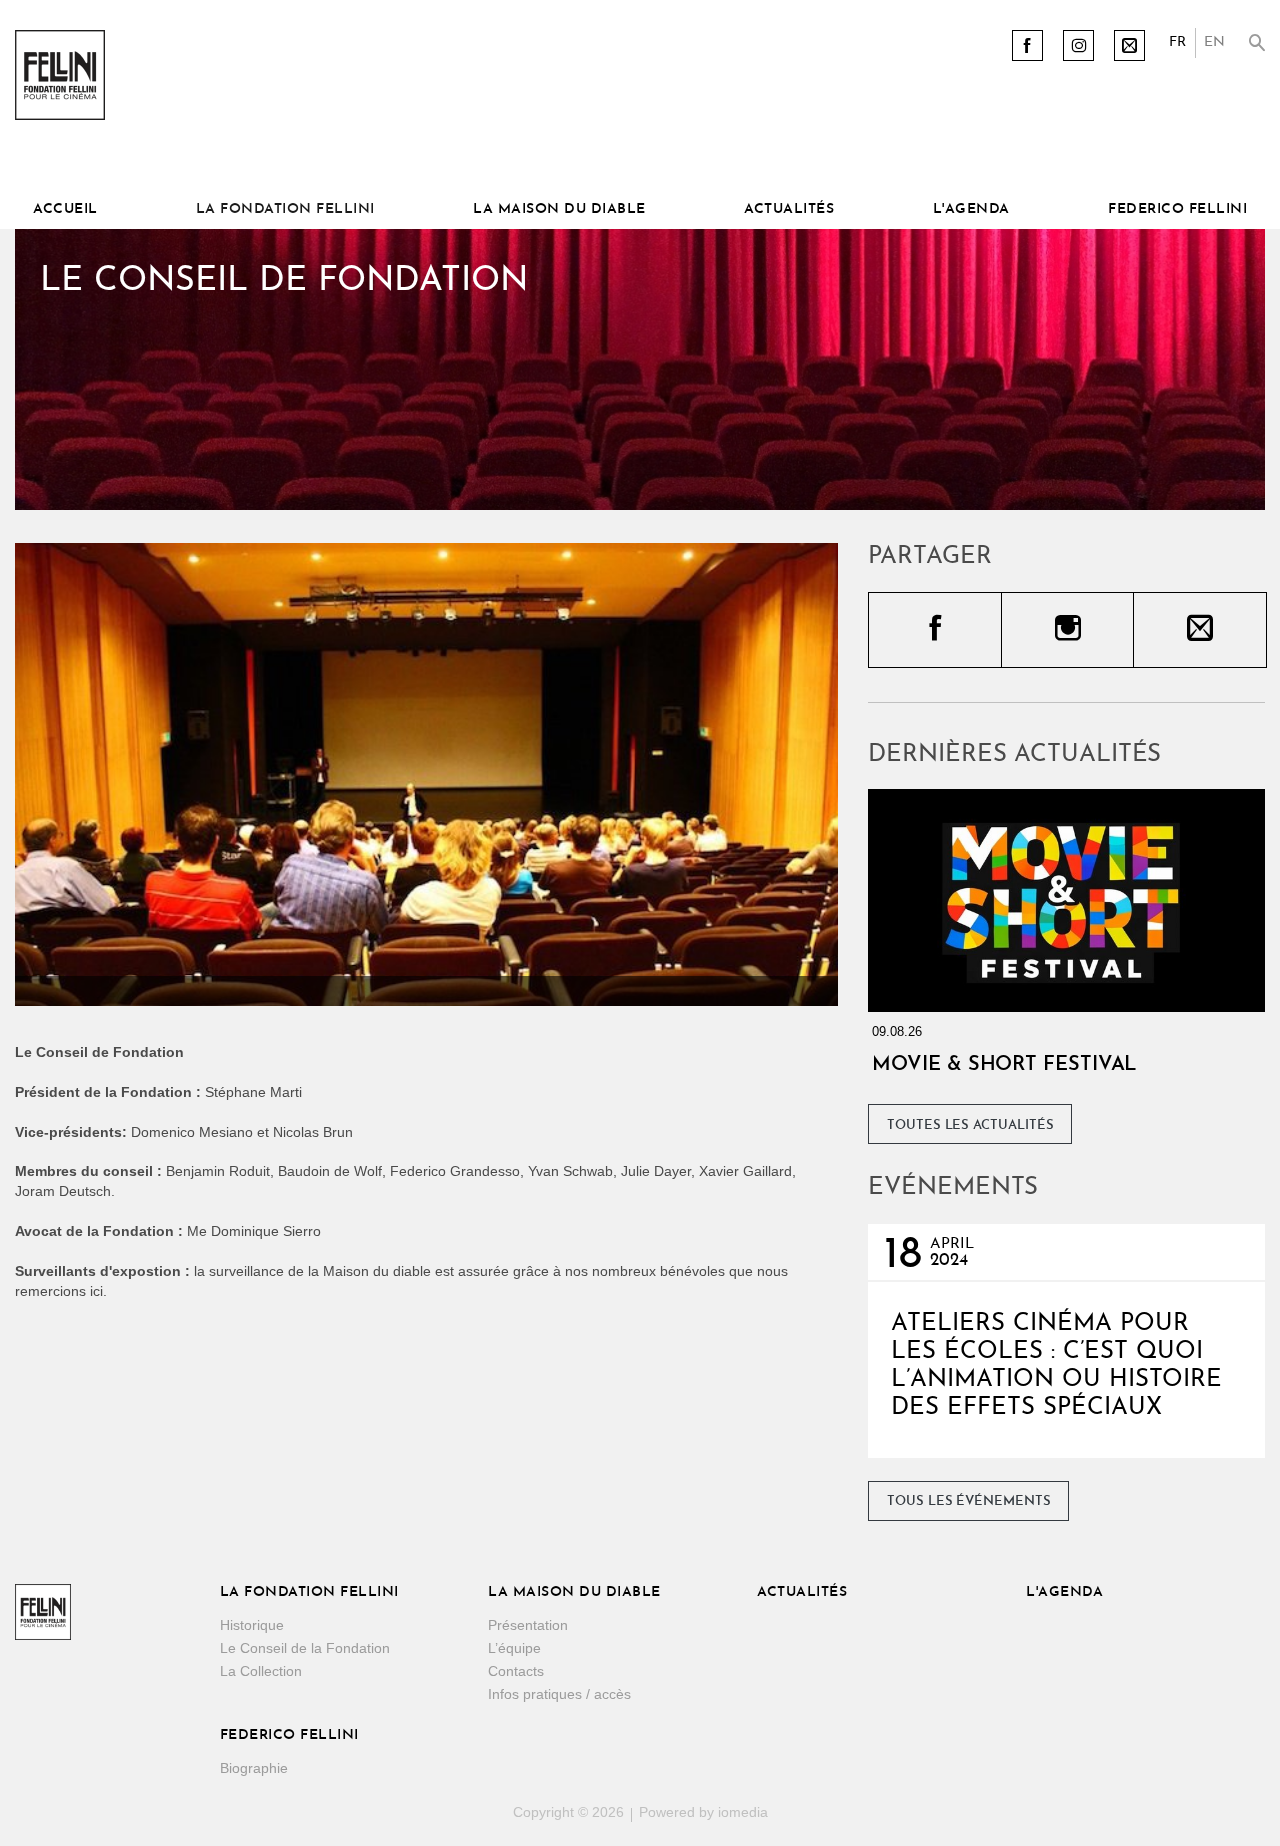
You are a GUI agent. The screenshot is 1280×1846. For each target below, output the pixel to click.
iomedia (743, 1812)
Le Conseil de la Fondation (305, 1648)
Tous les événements (969, 1501)
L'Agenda (971, 209)
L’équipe (514, 1648)
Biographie (254, 1768)
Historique (252, 1625)
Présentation (528, 1625)
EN (1214, 42)
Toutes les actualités (970, 1125)
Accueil (65, 209)
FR (1177, 42)
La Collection (261, 1671)
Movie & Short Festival (1004, 1065)
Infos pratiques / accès (559, 1694)
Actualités (789, 209)
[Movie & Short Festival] (1066, 900)
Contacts (516, 1671)
